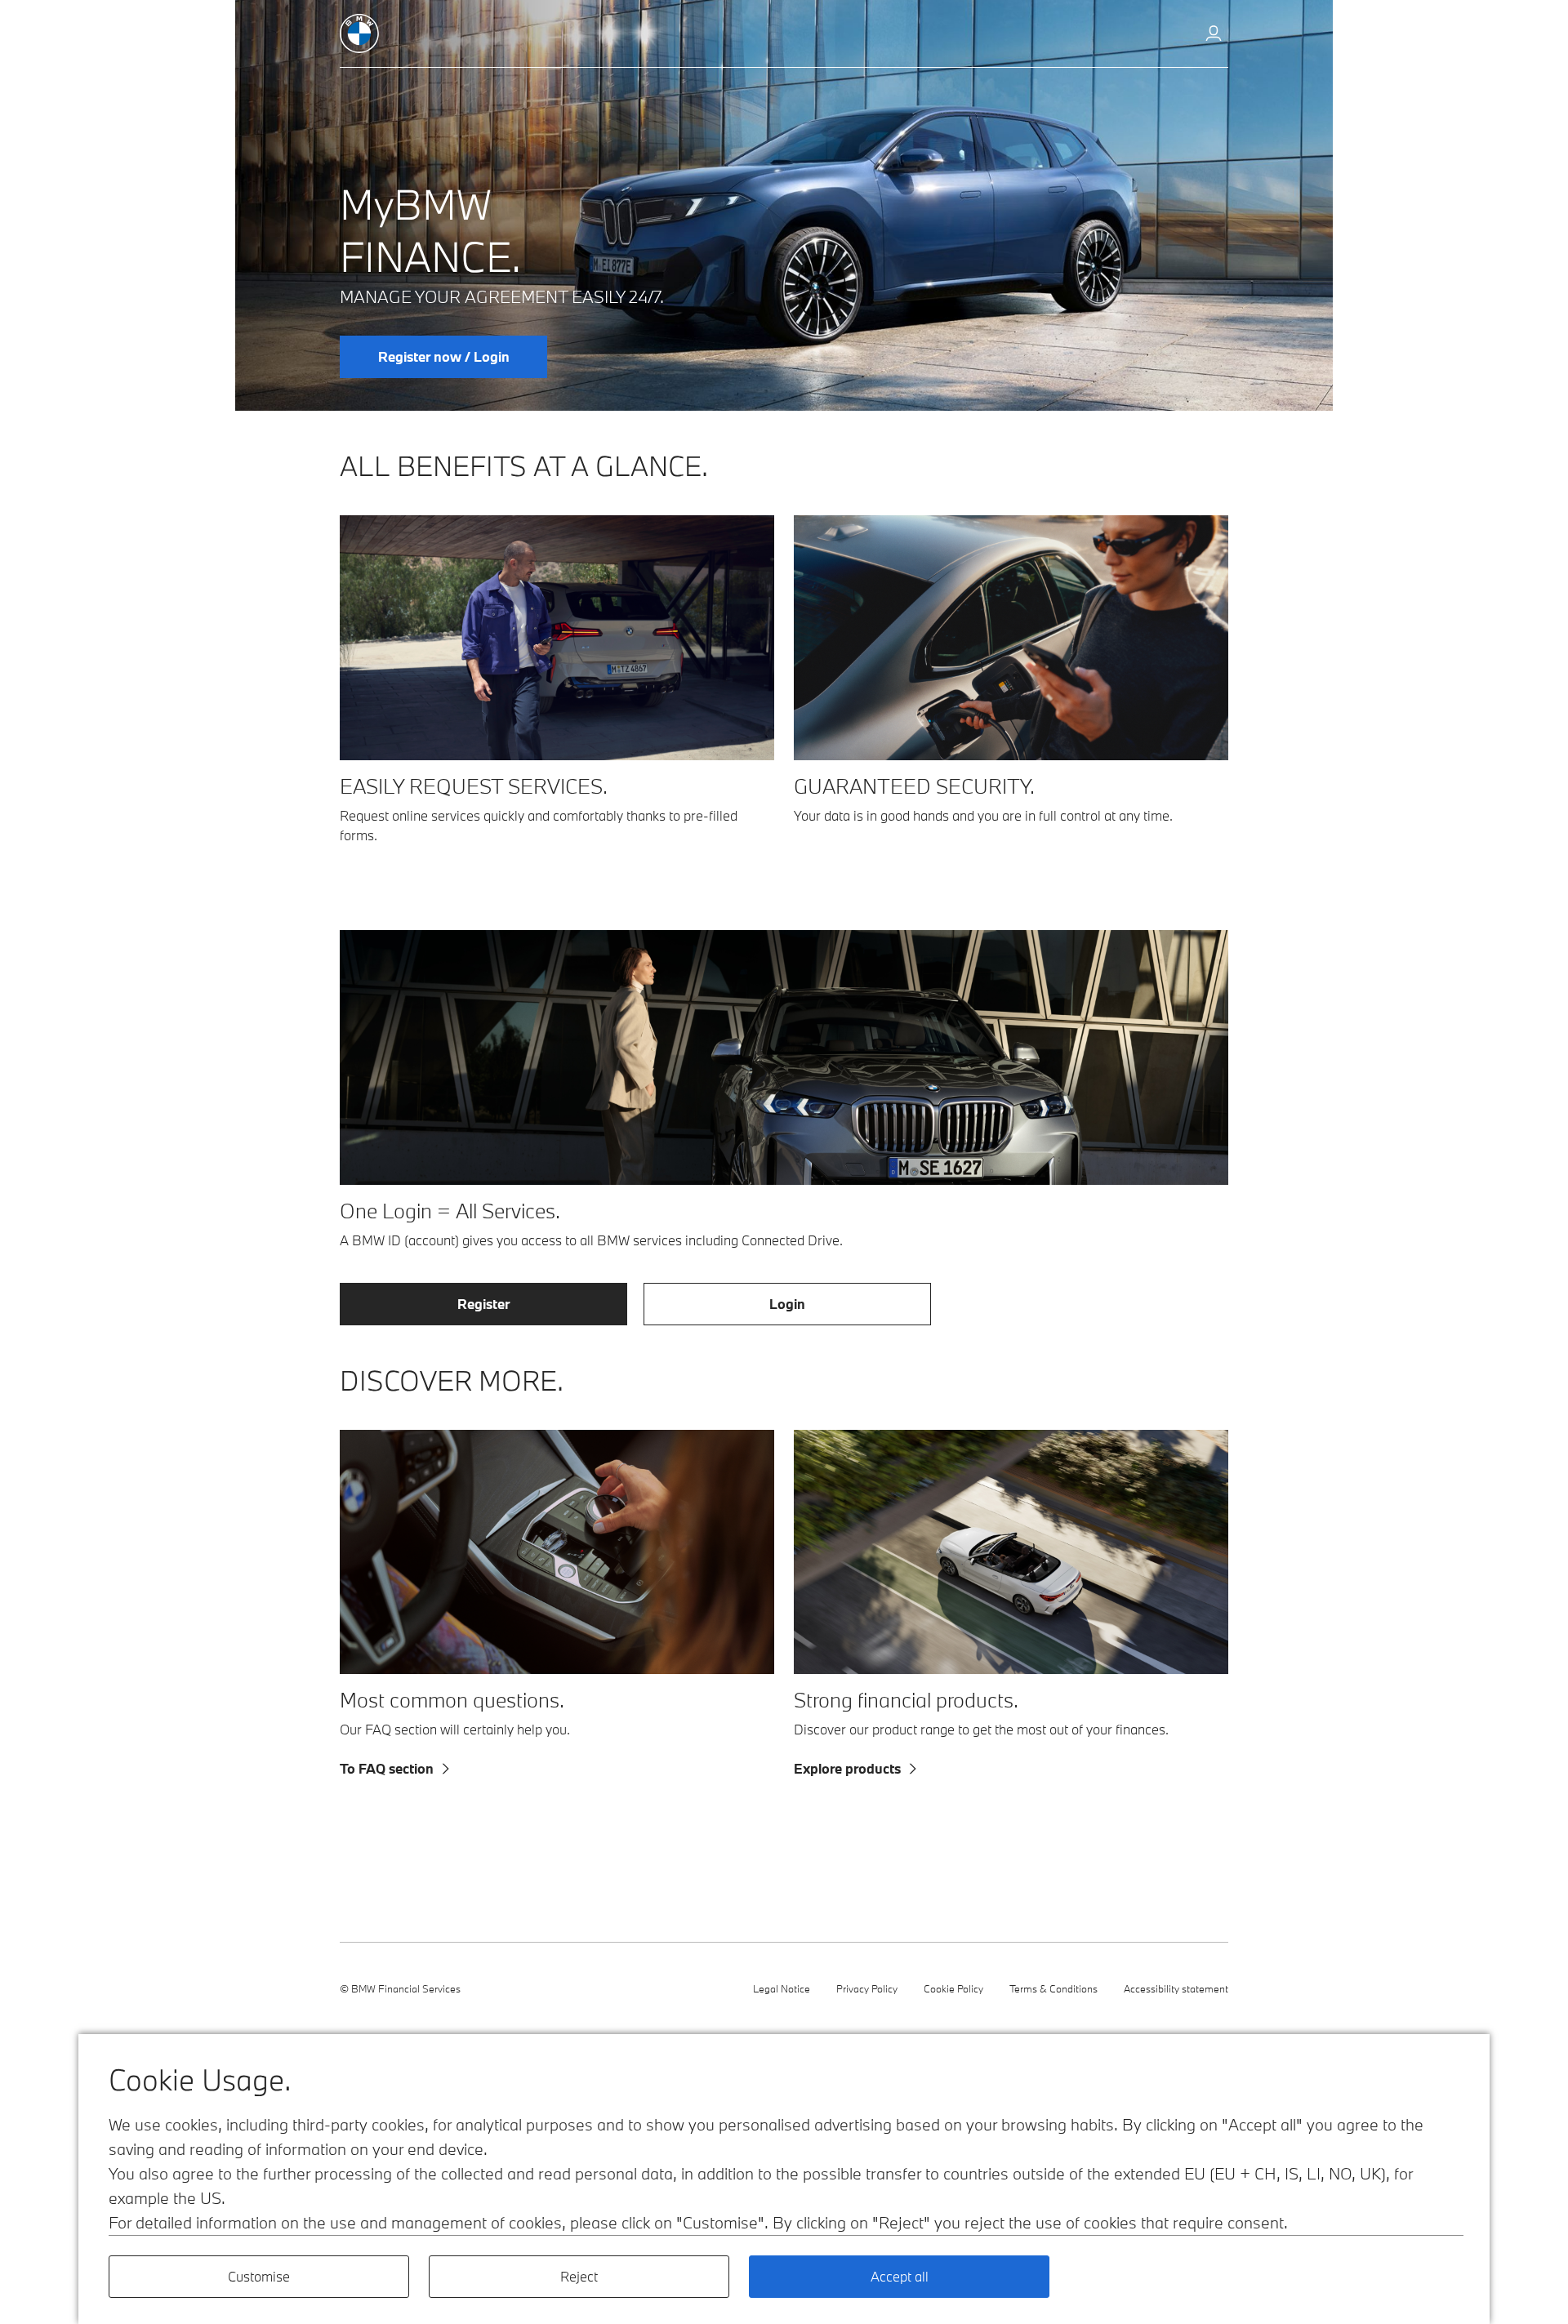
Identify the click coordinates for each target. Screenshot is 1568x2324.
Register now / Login (444, 356)
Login (787, 1304)
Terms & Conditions (1053, 1988)
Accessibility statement (1176, 1988)
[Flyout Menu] (1214, 35)
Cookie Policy (953, 1988)
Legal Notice (782, 1988)
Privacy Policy (867, 1988)
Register (483, 1304)
